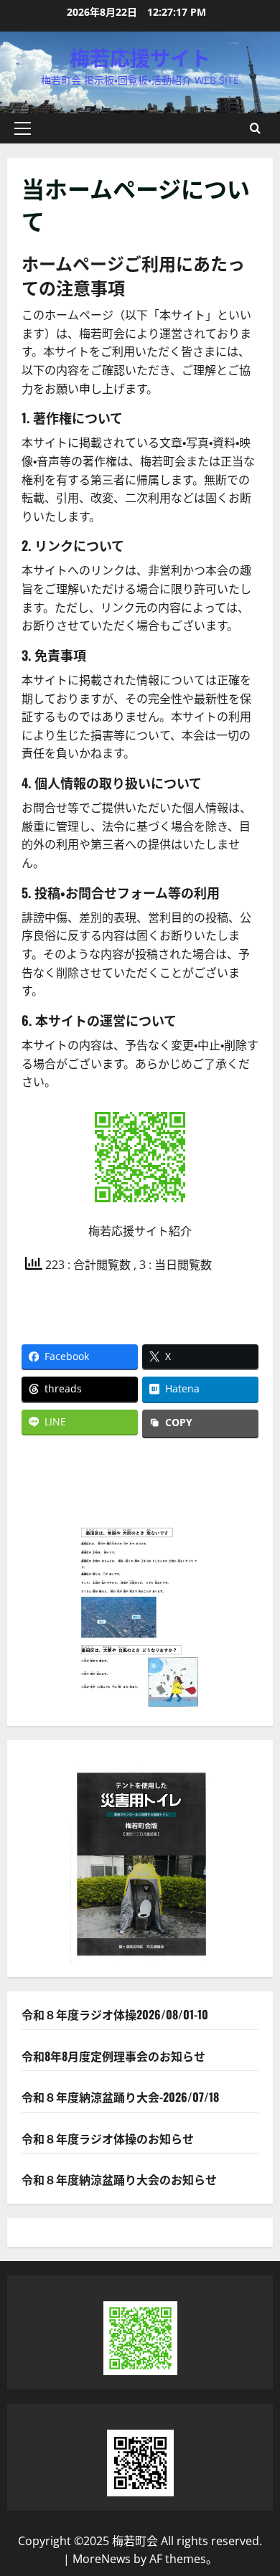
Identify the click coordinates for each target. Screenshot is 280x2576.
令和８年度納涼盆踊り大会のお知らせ (119, 2179)
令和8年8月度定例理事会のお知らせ (113, 2056)
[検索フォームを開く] (255, 128)
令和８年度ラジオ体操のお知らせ (108, 2138)
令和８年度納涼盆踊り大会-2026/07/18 (120, 2097)
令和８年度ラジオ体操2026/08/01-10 (115, 2014)
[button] (23, 128)
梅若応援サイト (140, 57)
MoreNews (102, 2559)
